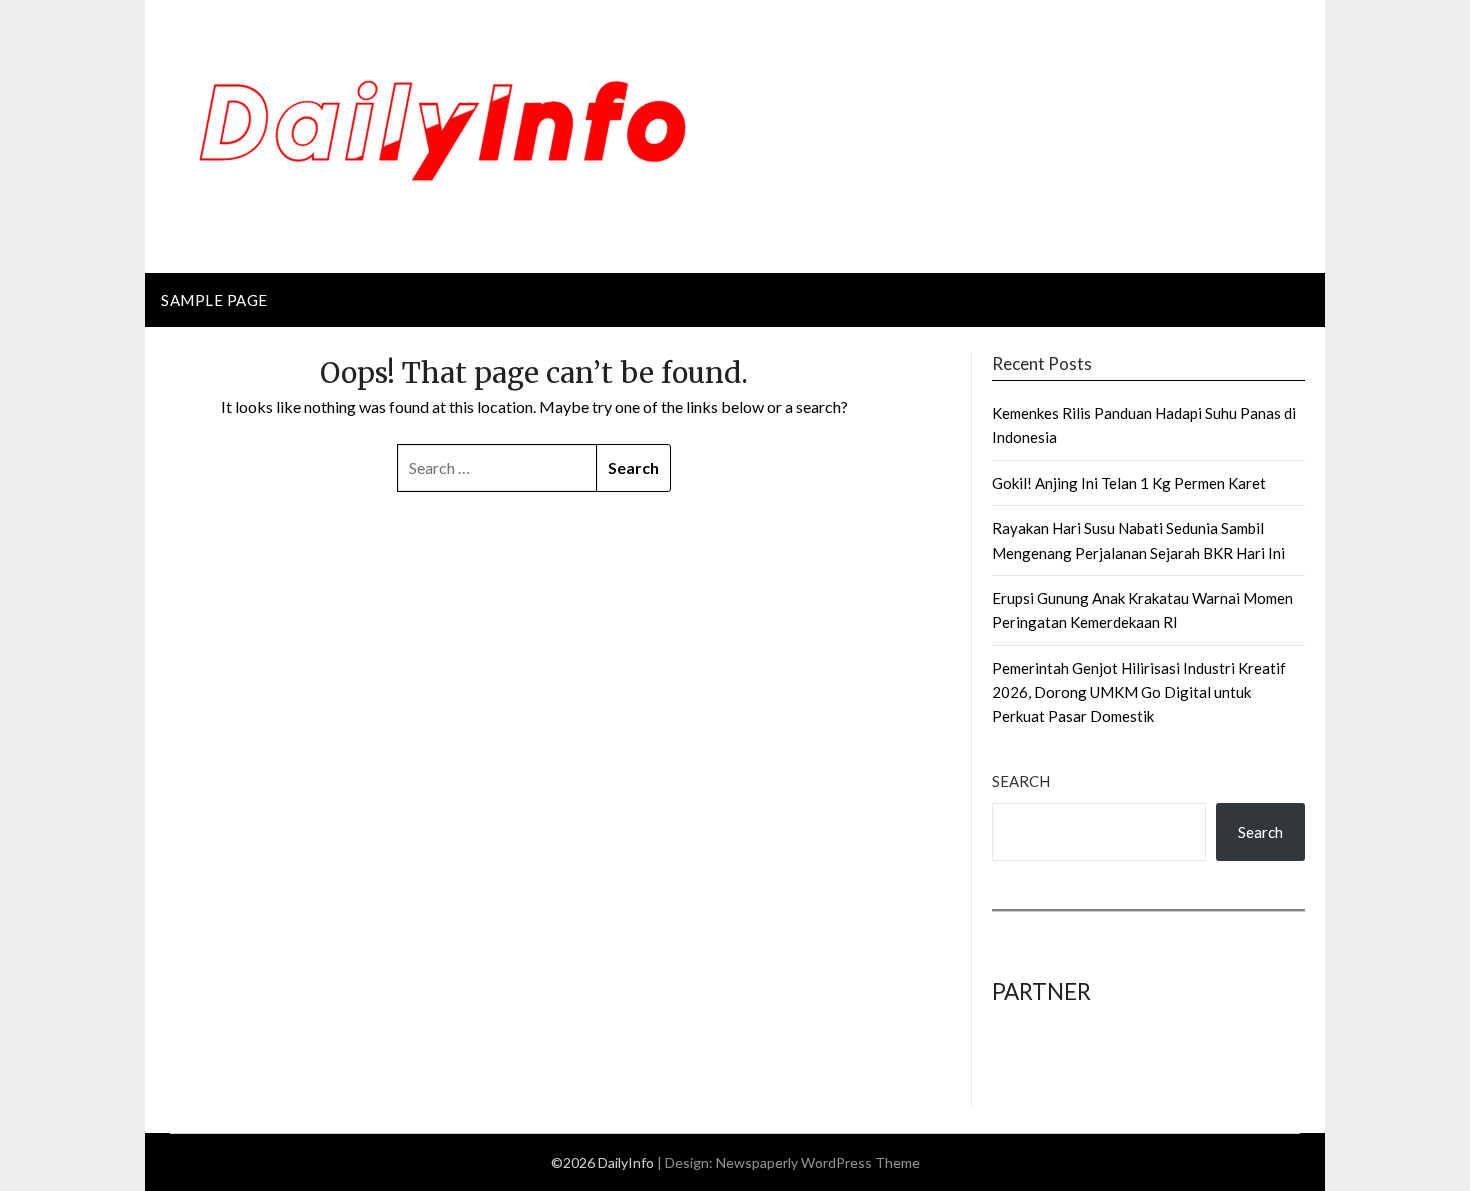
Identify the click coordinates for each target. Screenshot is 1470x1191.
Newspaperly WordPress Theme (818, 1162)
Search (1021, 781)
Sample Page (214, 300)
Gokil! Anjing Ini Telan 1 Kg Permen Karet (1129, 483)
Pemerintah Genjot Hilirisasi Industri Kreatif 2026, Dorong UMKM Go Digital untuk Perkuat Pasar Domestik (1139, 692)
